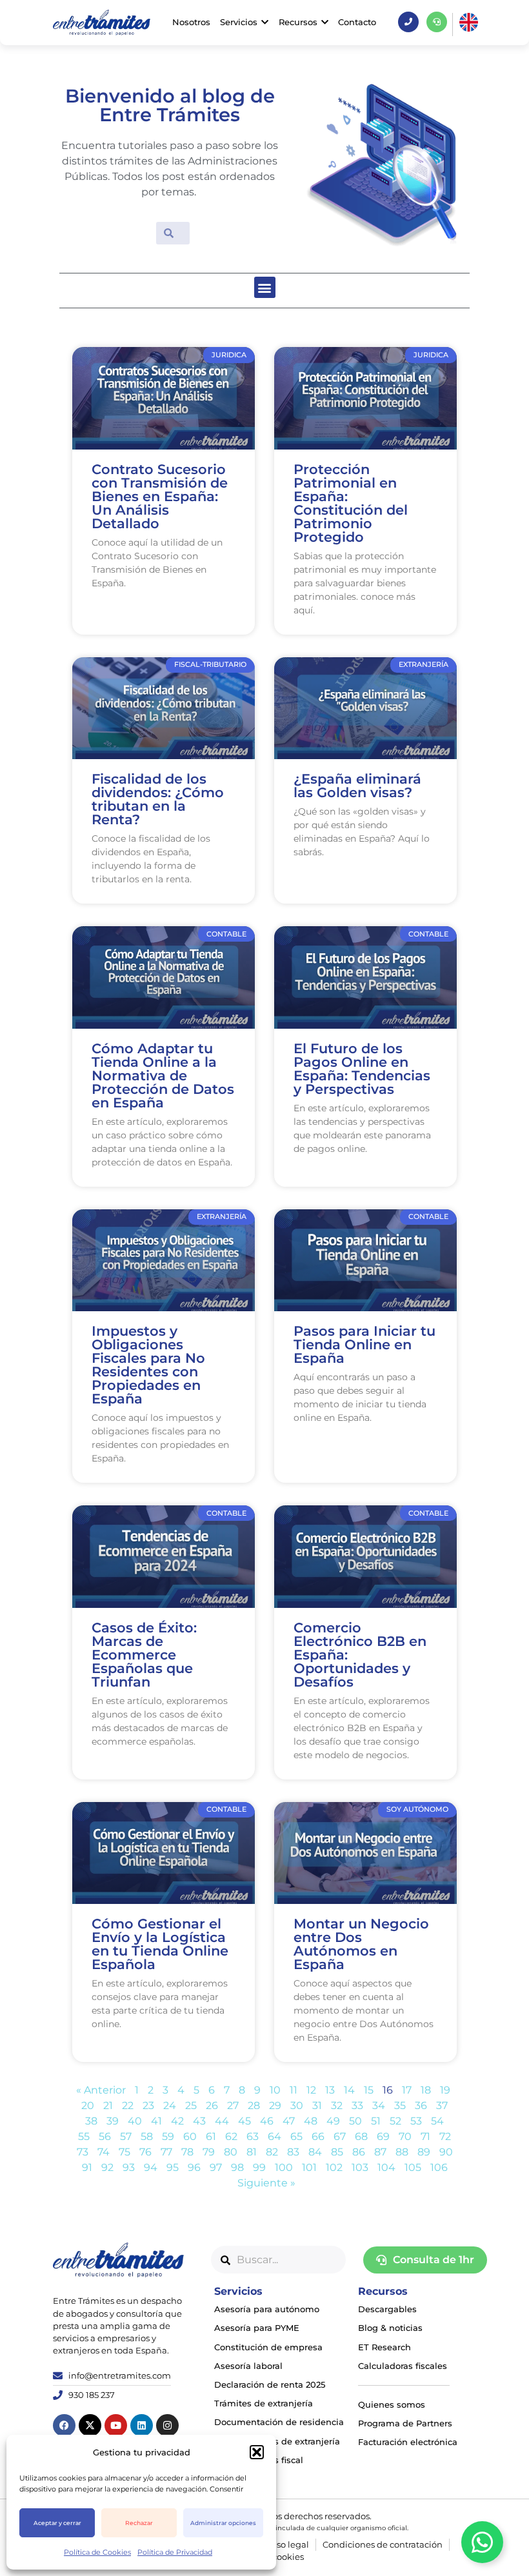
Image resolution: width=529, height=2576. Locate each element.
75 (125, 2152)
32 (337, 2105)
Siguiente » (266, 2183)
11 (294, 2090)
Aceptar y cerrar (57, 2523)
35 (400, 2105)
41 (156, 2121)
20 (88, 2105)
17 (407, 2090)
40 (135, 2121)
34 (379, 2105)
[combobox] (279, 2260)
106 (439, 2167)
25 (191, 2105)
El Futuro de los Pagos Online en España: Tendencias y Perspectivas (362, 1069)
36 (421, 2105)
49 (333, 2121)
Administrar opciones (223, 2523)
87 (380, 2152)
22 (128, 2105)
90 (446, 2152)
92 (107, 2167)
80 (231, 2152)
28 (254, 2105)
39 (113, 2121)
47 (289, 2121)
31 (317, 2105)
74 (104, 2152)
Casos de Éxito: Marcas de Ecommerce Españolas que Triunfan (144, 1655)
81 (252, 2152)
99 (259, 2167)
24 (170, 2105)
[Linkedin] (142, 2425)
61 (211, 2136)
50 (355, 2121)
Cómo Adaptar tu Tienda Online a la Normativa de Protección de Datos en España (163, 1075)
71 (425, 2136)
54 (437, 2121)
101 (309, 2167)
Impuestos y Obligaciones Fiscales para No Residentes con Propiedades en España (148, 1365)
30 (297, 2105)
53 (416, 2121)
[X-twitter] (90, 2425)
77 (166, 2152)
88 (402, 2152)
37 (442, 2105)
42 (177, 2121)
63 (253, 2136)
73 (83, 2152)
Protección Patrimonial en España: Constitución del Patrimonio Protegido (351, 503)
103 (360, 2167)
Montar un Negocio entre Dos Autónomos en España (361, 1944)
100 (284, 2167)
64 (274, 2136)
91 (87, 2167)
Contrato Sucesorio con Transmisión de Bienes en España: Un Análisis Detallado (160, 496)
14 (349, 2090)
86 (359, 2152)
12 (311, 2090)
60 (190, 2136)
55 (84, 2136)
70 (405, 2136)
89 (424, 2152)
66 (318, 2136)
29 (275, 2105)
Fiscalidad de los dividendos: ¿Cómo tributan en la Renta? (158, 799)
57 (126, 2136)
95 (173, 2167)
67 (340, 2136)
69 (383, 2136)
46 (267, 2121)
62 (231, 2136)
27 (233, 2105)
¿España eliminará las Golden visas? (357, 786)
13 (330, 2090)
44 (222, 2121)
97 (216, 2167)
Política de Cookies (97, 2552)
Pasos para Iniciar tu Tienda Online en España (364, 1344)
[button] (257, 2452)
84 (315, 2152)
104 (386, 2167)
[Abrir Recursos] (325, 22)
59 (168, 2136)
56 (105, 2136)
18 (426, 2090)
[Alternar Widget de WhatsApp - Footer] (482, 2542)
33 (357, 2105)
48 (311, 2121)
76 (145, 2152)
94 (151, 2167)
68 (361, 2136)
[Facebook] (64, 2425)
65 (296, 2136)
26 (212, 2105)
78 (187, 2152)
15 (369, 2090)
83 (293, 2152)
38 (91, 2121)
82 (272, 2152)
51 (376, 2121)
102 (334, 2167)
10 (275, 2090)
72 (445, 2136)
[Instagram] (167, 2425)
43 (199, 2121)
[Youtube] (116, 2425)
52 (395, 2121)
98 (237, 2167)
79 (209, 2152)
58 (147, 2136)
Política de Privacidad (175, 2552)
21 (108, 2105)
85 (337, 2152)
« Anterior (101, 2090)
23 (148, 2105)
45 (245, 2121)
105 (413, 2167)
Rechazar (139, 2523)
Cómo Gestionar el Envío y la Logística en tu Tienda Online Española (160, 1944)
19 (445, 2090)
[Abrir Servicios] (265, 22)
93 (129, 2167)
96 (194, 2167)
